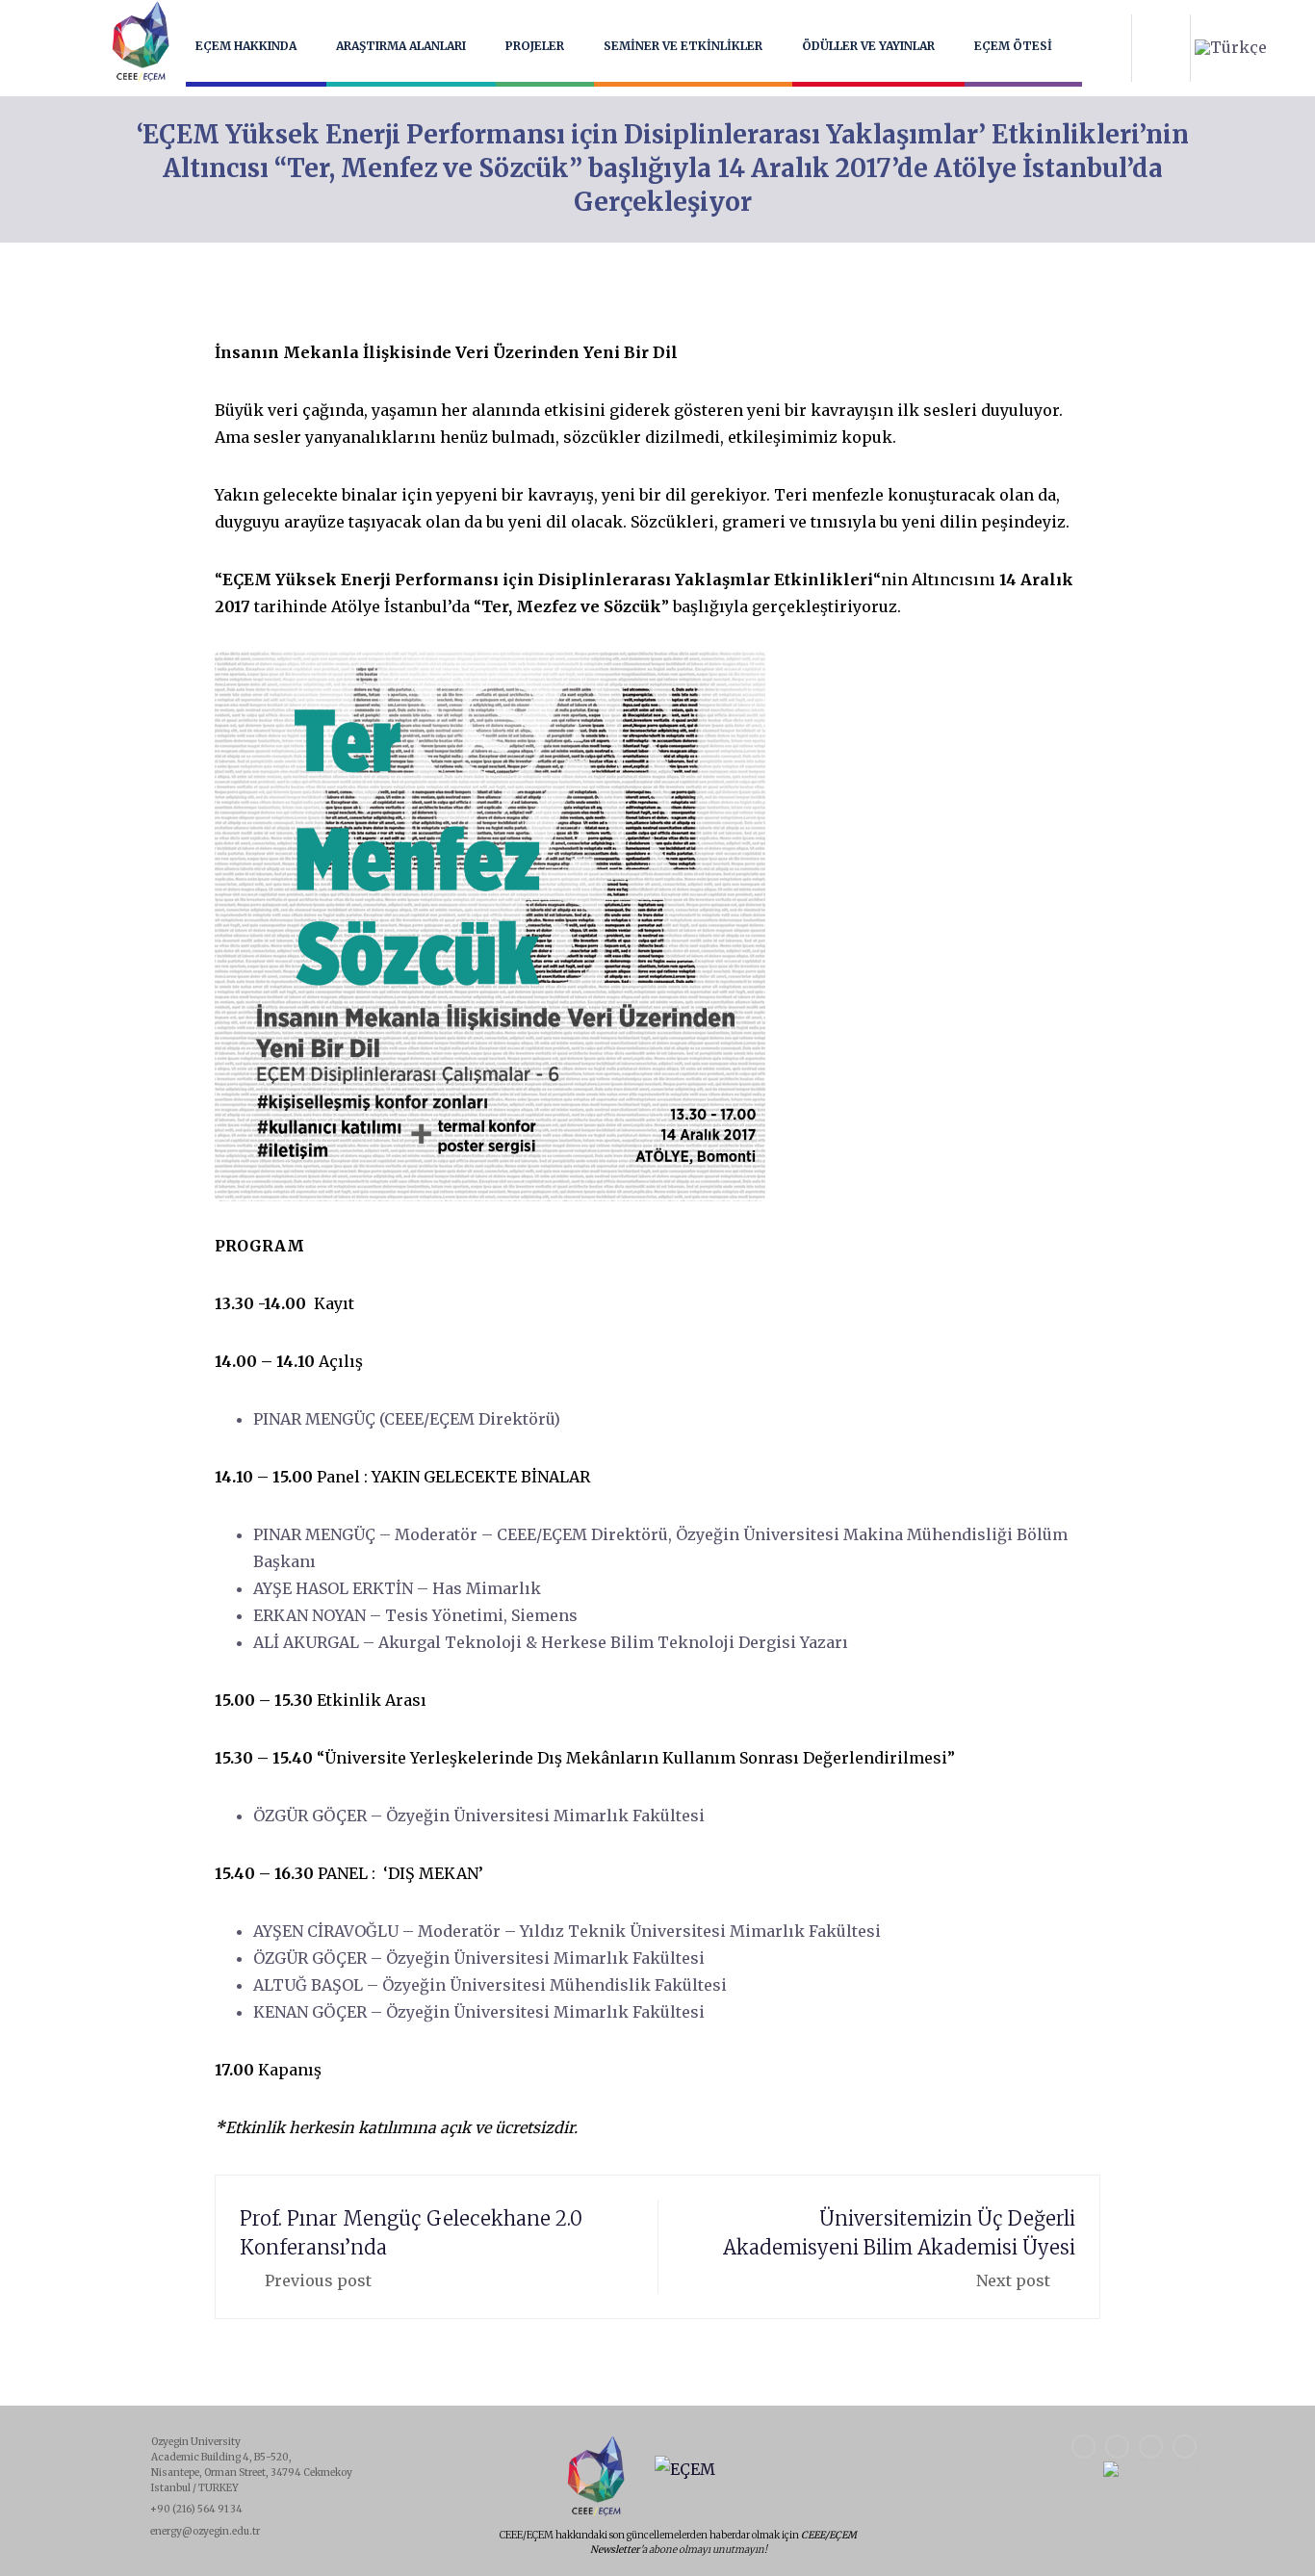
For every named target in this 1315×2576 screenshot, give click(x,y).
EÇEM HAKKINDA (246, 46)
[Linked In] (1151, 2447)
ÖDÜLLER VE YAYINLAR (868, 46)
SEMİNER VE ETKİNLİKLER (683, 46)
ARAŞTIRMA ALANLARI (401, 46)
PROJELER (535, 46)
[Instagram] (1117, 2447)
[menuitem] (1231, 47)
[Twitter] (1185, 2447)
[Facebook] (1083, 2447)
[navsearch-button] (1161, 48)
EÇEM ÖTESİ (1013, 46)
